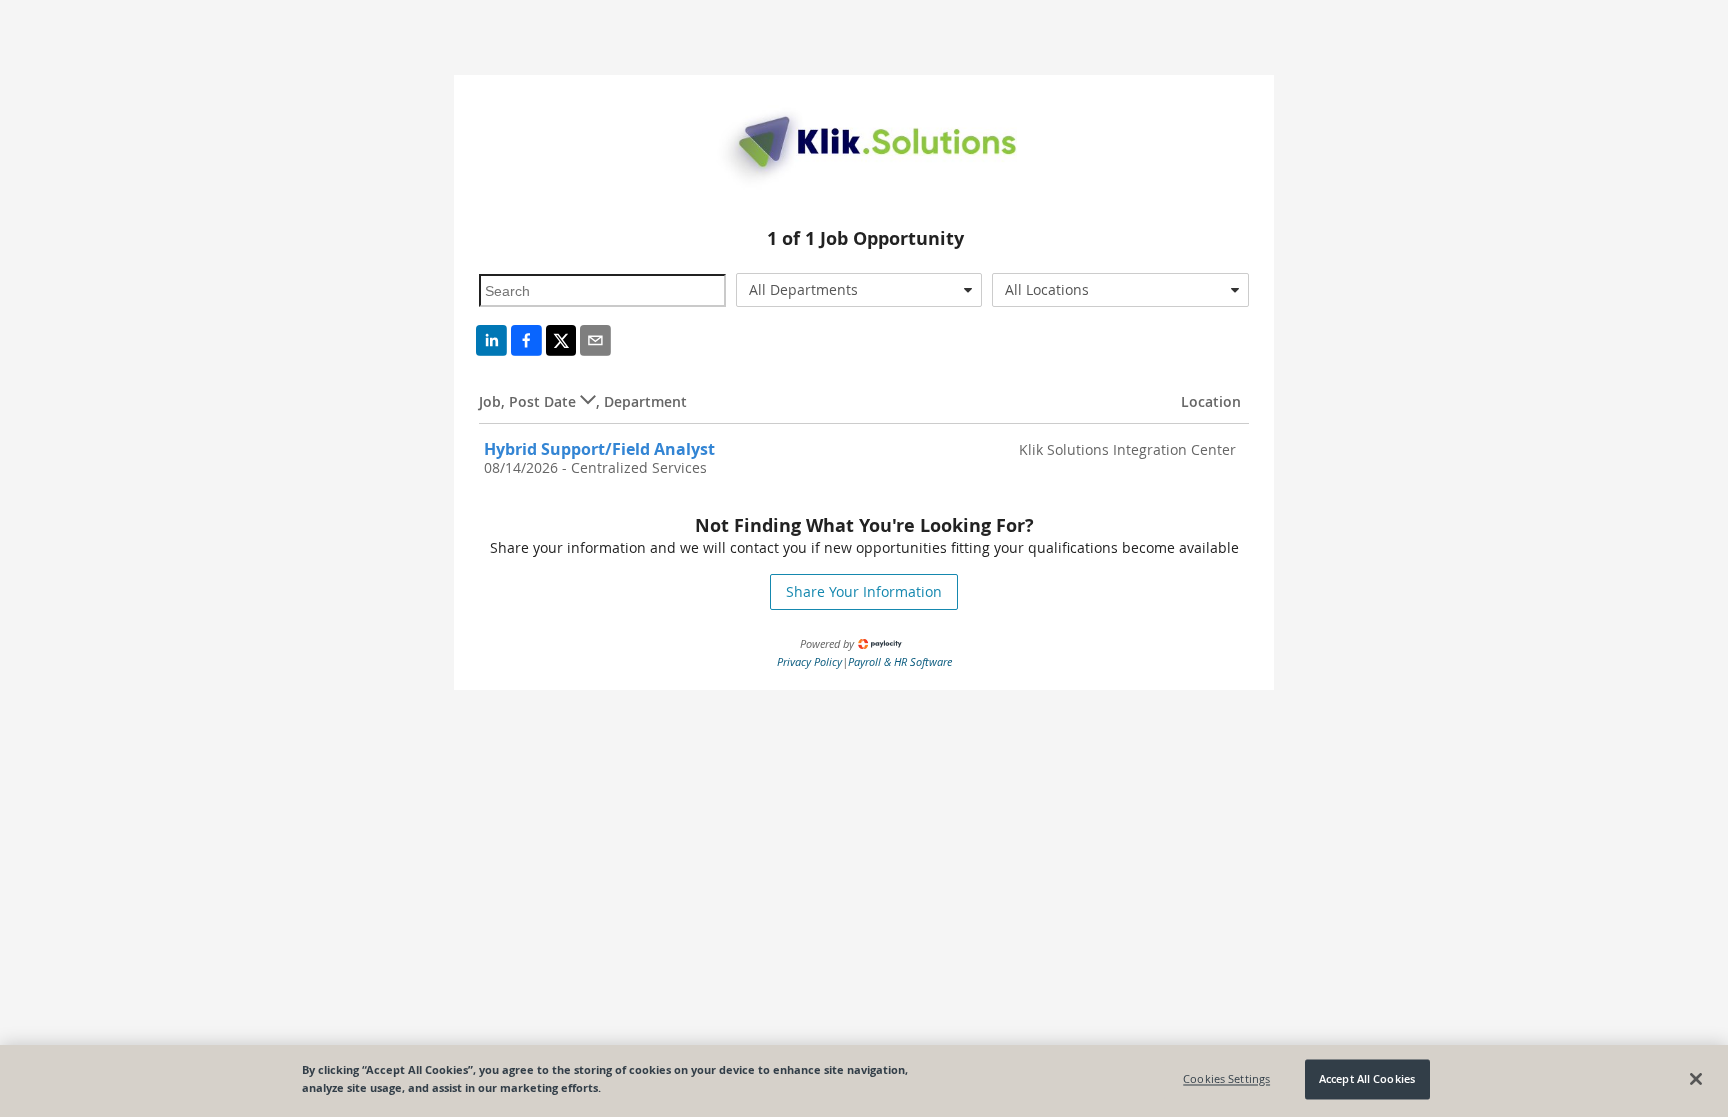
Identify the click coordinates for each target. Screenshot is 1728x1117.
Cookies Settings (1226, 1079)
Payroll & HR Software (900, 661)
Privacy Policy (809, 661)
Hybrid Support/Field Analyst (599, 449)
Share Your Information (864, 591)
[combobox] (859, 290)
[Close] (1696, 1079)
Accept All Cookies (1367, 1079)
